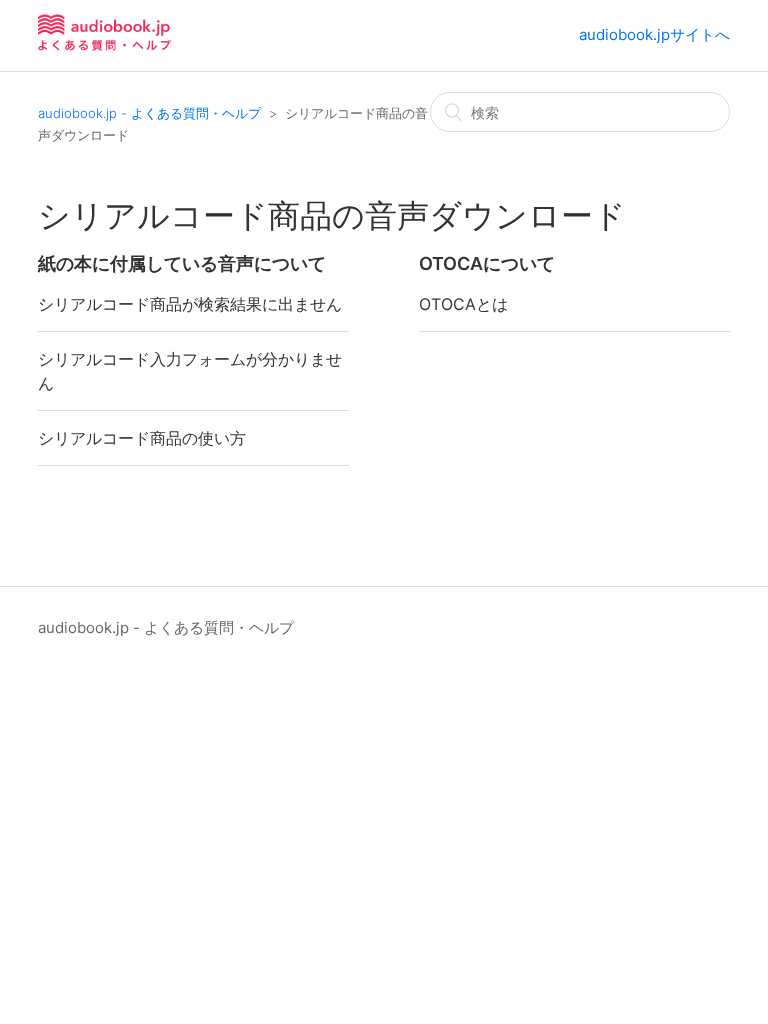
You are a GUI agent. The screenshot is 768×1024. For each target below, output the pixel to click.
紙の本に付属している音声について (182, 263)
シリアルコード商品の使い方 (142, 438)
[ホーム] (104, 45)
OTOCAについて (487, 263)
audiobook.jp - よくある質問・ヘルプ (149, 113)
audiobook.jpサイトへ (654, 34)
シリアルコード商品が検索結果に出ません (190, 304)
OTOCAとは (463, 304)
